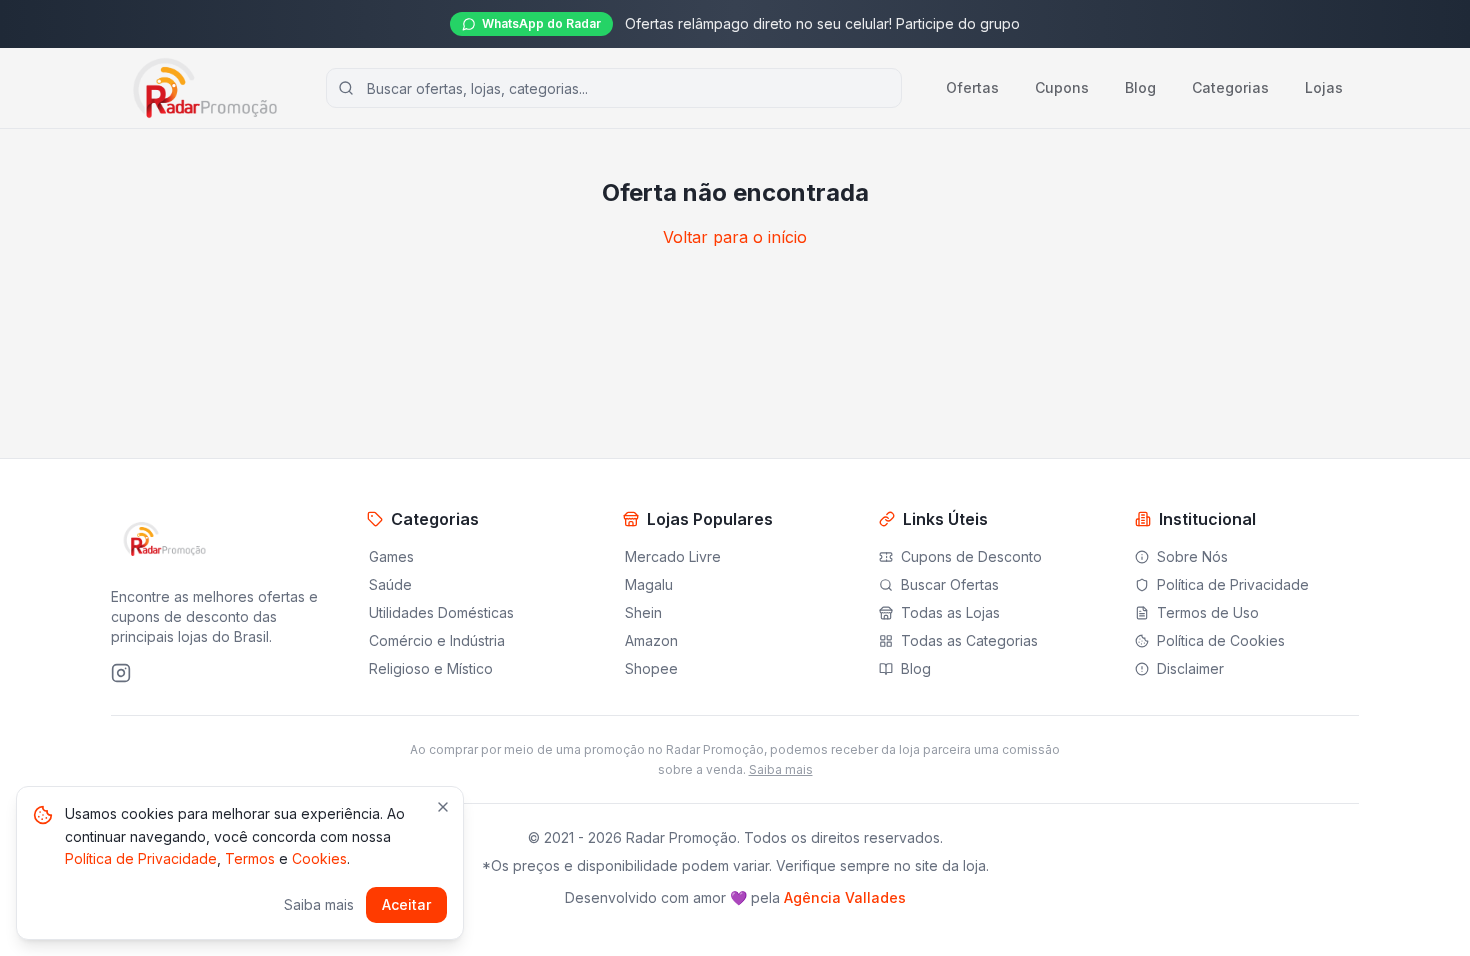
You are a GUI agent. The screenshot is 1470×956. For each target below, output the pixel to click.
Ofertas (972, 87)
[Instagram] (121, 673)
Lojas (1324, 87)
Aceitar (406, 904)
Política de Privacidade (141, 858)
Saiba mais (781, 769)
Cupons (1062, 87)
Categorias (1230, 87)
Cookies (319, 858)
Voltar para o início (735, 237)
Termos (250, 858)
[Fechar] (443, 807)
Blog (1140, 87)
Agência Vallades (845, 897)
